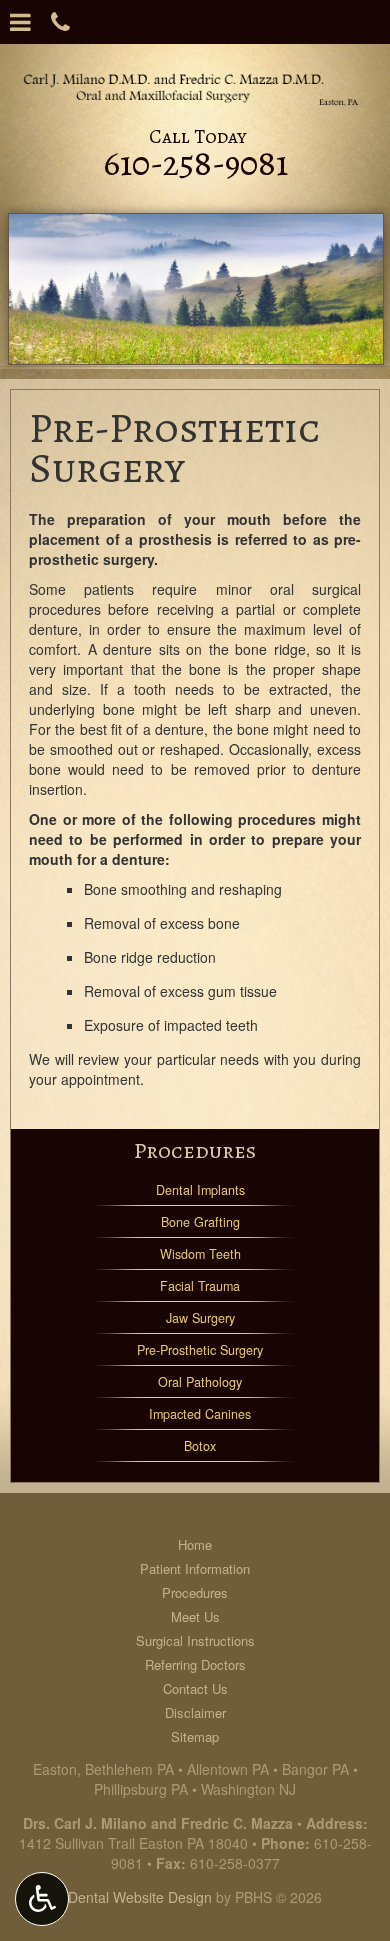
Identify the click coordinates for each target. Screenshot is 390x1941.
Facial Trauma (200, 1286)
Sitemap (195, 1736)
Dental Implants (200, 1190)
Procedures (195, 1150)
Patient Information (195, 1568)
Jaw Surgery (200, 1318)
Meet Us (195, 1616)
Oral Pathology (200, 1382)
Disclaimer (195, 1712)
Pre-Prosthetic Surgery (200, 1350)
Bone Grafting (200, 1222)
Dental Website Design (140, 1897)
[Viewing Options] (42, 1899)
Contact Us (195, 1688)
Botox (200, 1446)
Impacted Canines (200, 1414)
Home (195, 1544)
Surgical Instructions (195, 1640)
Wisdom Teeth (200, 1254)
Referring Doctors (195, 1664)
